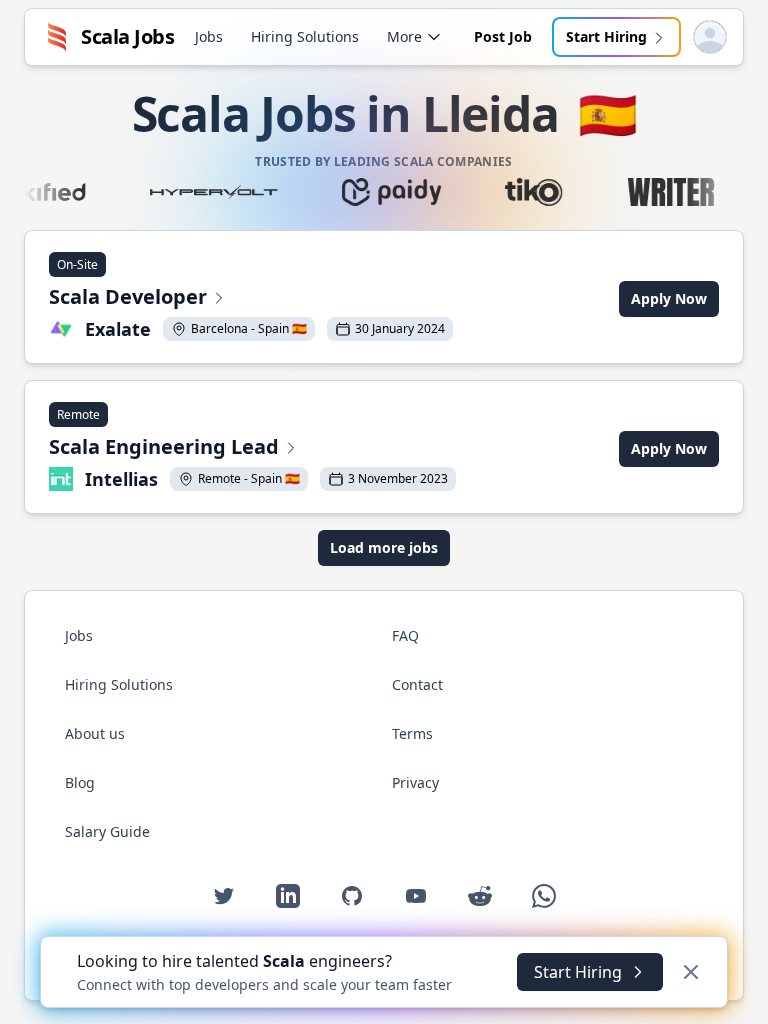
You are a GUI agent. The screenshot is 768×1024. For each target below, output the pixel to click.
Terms (412, 733)
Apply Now (669, 298)
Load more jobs (384, 547)
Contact (417, 684)
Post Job (503, 36)
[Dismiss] (691, 972)
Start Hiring (606, 36)
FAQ (405, 635)
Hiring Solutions (305, 36)
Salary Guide (107, 831)
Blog (80, 782)
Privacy (415, 782)
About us (95, 733)
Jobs (209, 36)
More (404, 36)
